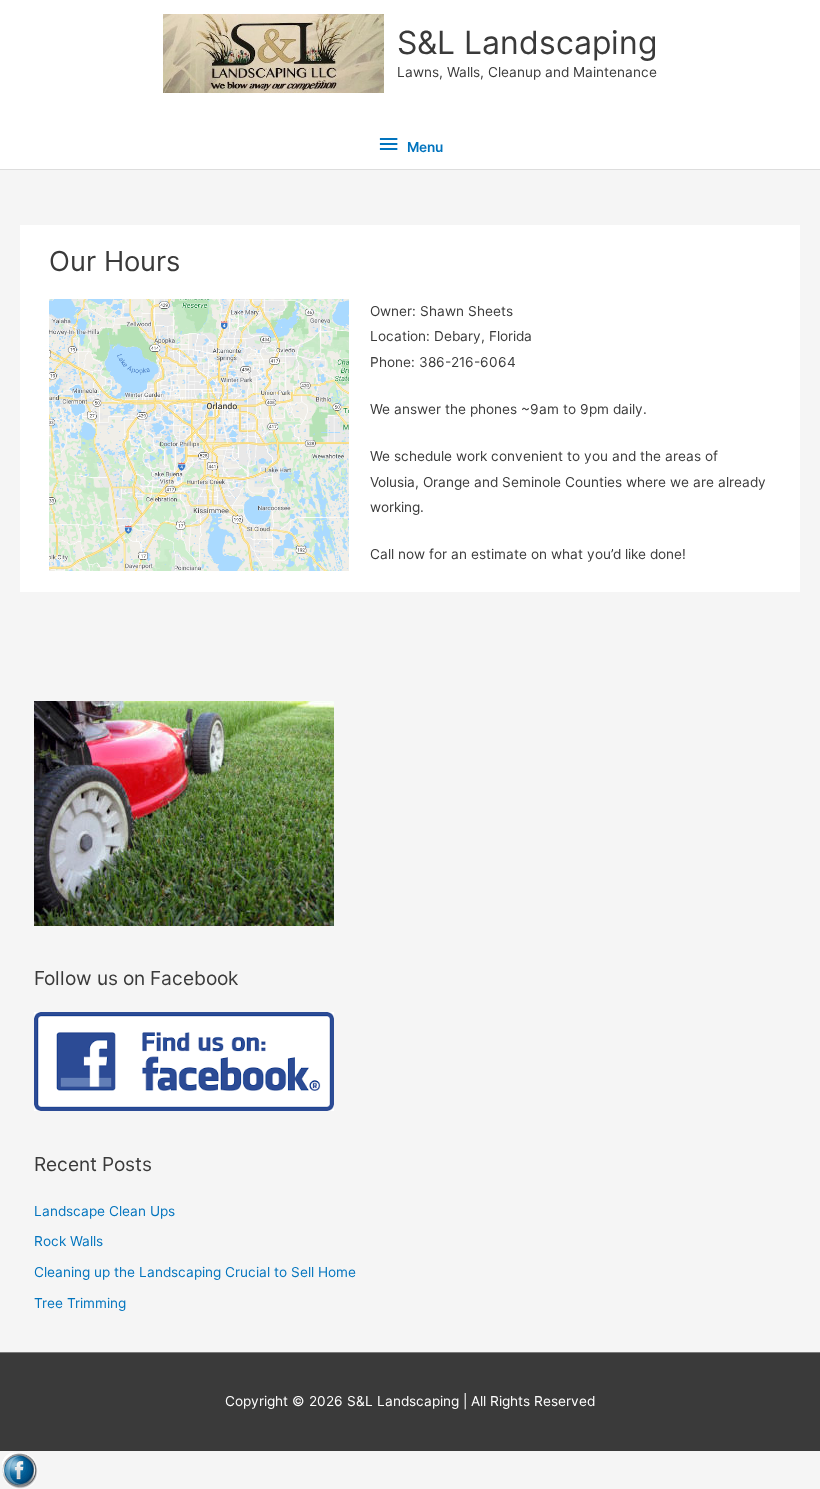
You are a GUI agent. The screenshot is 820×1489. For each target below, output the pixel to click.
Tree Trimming (80, 1303)
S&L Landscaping (527, 42)
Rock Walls (68, 1241)
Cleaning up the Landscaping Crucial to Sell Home (195, 1272)
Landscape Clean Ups (104, 1211)
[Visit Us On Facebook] (19, 1469)
